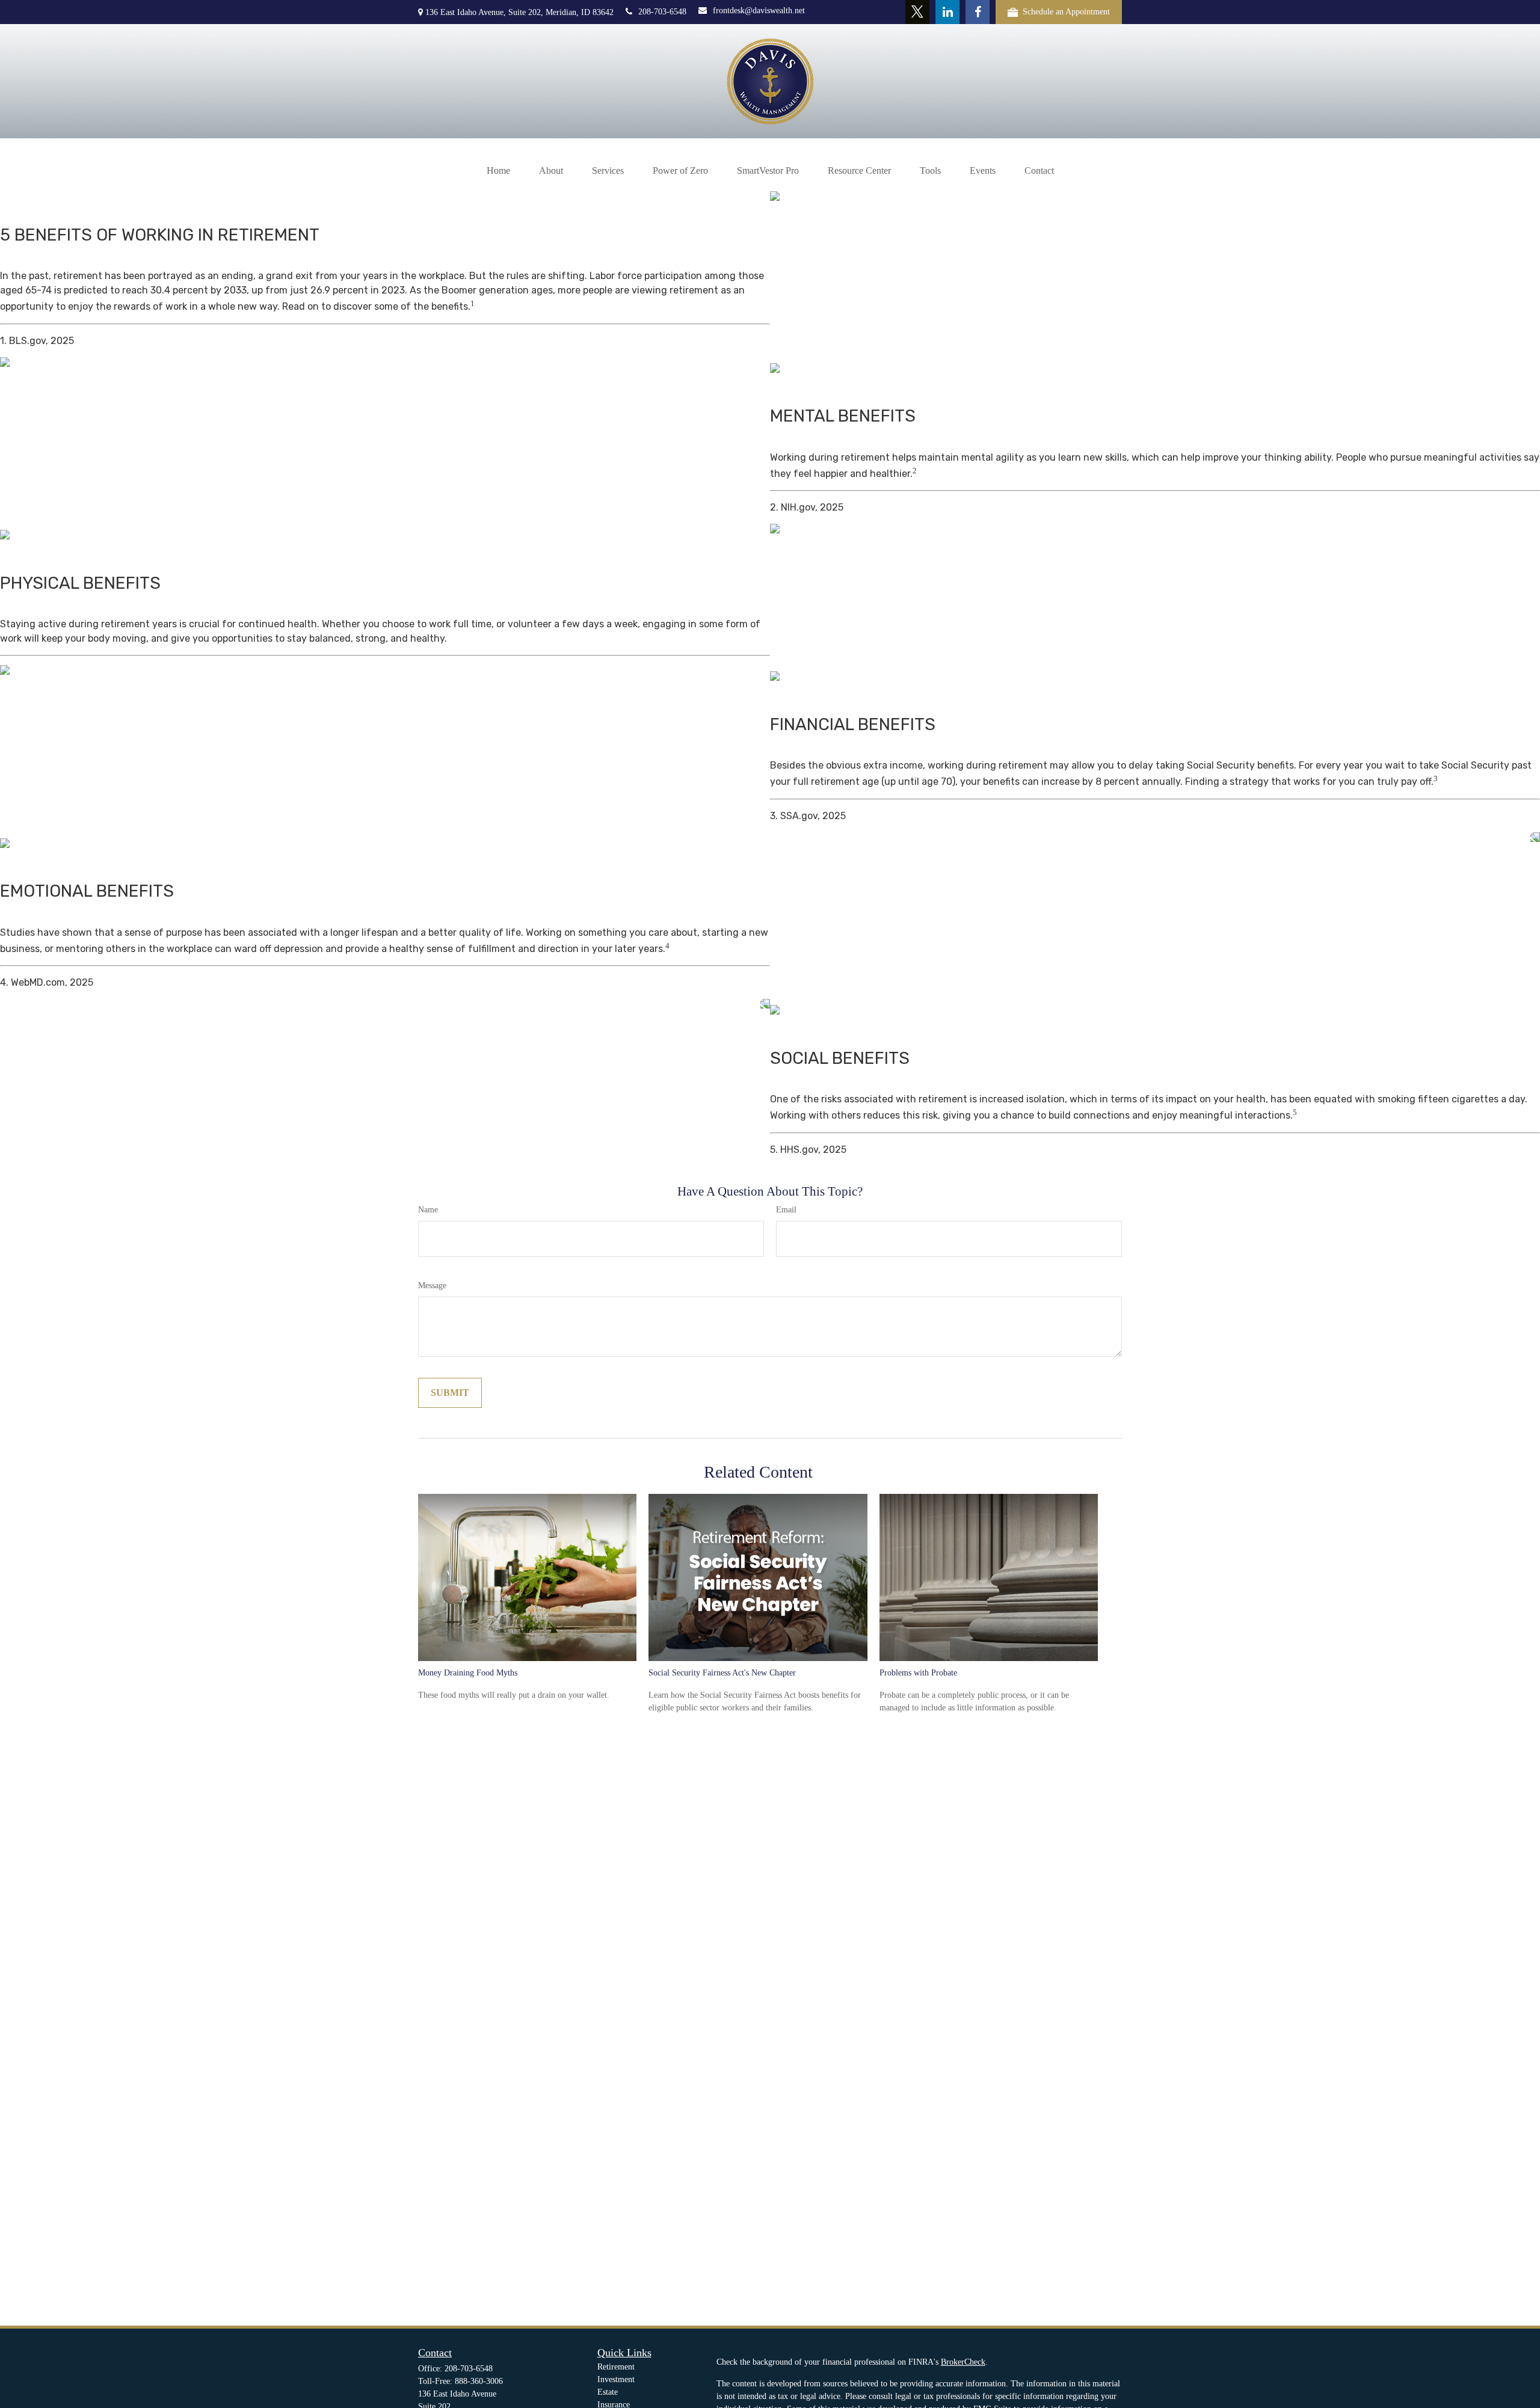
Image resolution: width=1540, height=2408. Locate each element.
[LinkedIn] (947, 12)
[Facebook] (978, 12)
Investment (616, 2379)
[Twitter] (917, 12)
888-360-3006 (479, 2381)
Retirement (616, 2367)
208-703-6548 (662, 12)
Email (786, 1210)
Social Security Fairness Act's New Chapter (722, 1673)
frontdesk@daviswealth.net (759, 11)
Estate (608, 2392)
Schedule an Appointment (1066, 12)
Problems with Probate (918, 1673)
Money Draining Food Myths (468, 1673)
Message (432, 1285)
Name (428, 1210)
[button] (498, 171)
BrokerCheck (963, 2362)
